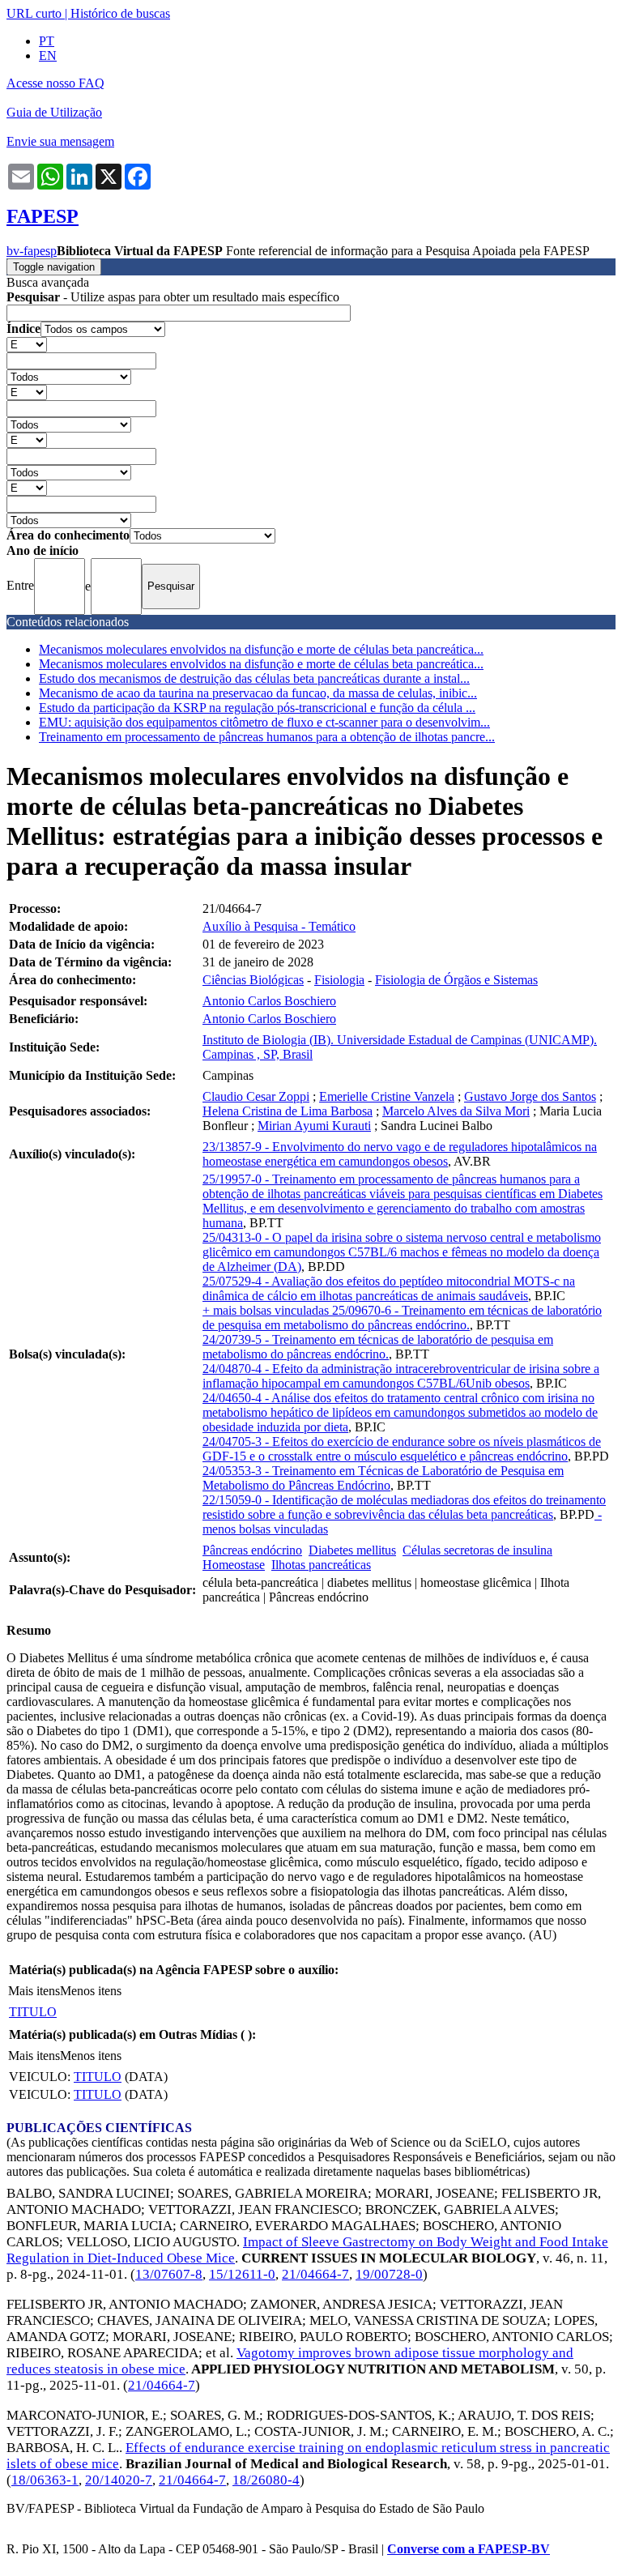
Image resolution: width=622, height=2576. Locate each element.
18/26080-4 (266, 2480)
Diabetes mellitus (352, 1550)
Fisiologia (339, 980)
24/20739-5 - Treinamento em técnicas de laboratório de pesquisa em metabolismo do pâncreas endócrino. (378, 1347)
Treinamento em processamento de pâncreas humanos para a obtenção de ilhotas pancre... (267, 737)
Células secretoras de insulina (477, 1550)
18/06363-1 (45, 2480)
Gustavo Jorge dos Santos (530, 1096)
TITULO (33, 2012)
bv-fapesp (32, 251)
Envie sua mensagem (60, 141)
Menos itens (91, 1991)
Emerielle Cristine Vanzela (387, 1096)
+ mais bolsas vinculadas (267, 1310)
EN (48, 55)
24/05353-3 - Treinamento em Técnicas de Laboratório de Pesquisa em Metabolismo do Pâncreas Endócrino (383, 1478)
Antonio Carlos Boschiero (269, 1001)
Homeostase (234, 1565)
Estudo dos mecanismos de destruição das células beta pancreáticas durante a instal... (254, 678)
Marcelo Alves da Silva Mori (456, 1111)
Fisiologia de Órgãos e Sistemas (456, 980)
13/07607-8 (169, 2274)
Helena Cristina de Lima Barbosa (288, 1111)
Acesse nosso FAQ (55, 83)
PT (47, 41)
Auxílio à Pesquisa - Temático (279, 926)
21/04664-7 (315, 2274)
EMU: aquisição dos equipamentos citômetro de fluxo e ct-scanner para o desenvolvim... (264, 722)
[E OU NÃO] (27, 344)
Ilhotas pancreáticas (321, 1565)
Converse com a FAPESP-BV (469, 2549)
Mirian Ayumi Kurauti (314, 1126)
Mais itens (34, 1991)
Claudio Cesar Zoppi (256, 1096)
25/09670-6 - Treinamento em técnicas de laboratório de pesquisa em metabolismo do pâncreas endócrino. (402, 1318)
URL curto (34, 13)
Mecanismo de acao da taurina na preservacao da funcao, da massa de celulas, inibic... (258, 693)
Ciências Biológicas (253, 980)
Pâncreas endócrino (252, 1550)
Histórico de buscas (120, 13)
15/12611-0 (242, 2274)
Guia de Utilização (54, 112)
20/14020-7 (119, 2480)
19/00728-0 (389, 2274)
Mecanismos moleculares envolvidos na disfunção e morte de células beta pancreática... (261, 649)
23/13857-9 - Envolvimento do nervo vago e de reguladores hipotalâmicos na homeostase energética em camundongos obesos (400, 1154)
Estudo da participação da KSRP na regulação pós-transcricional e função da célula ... (257, 708)
